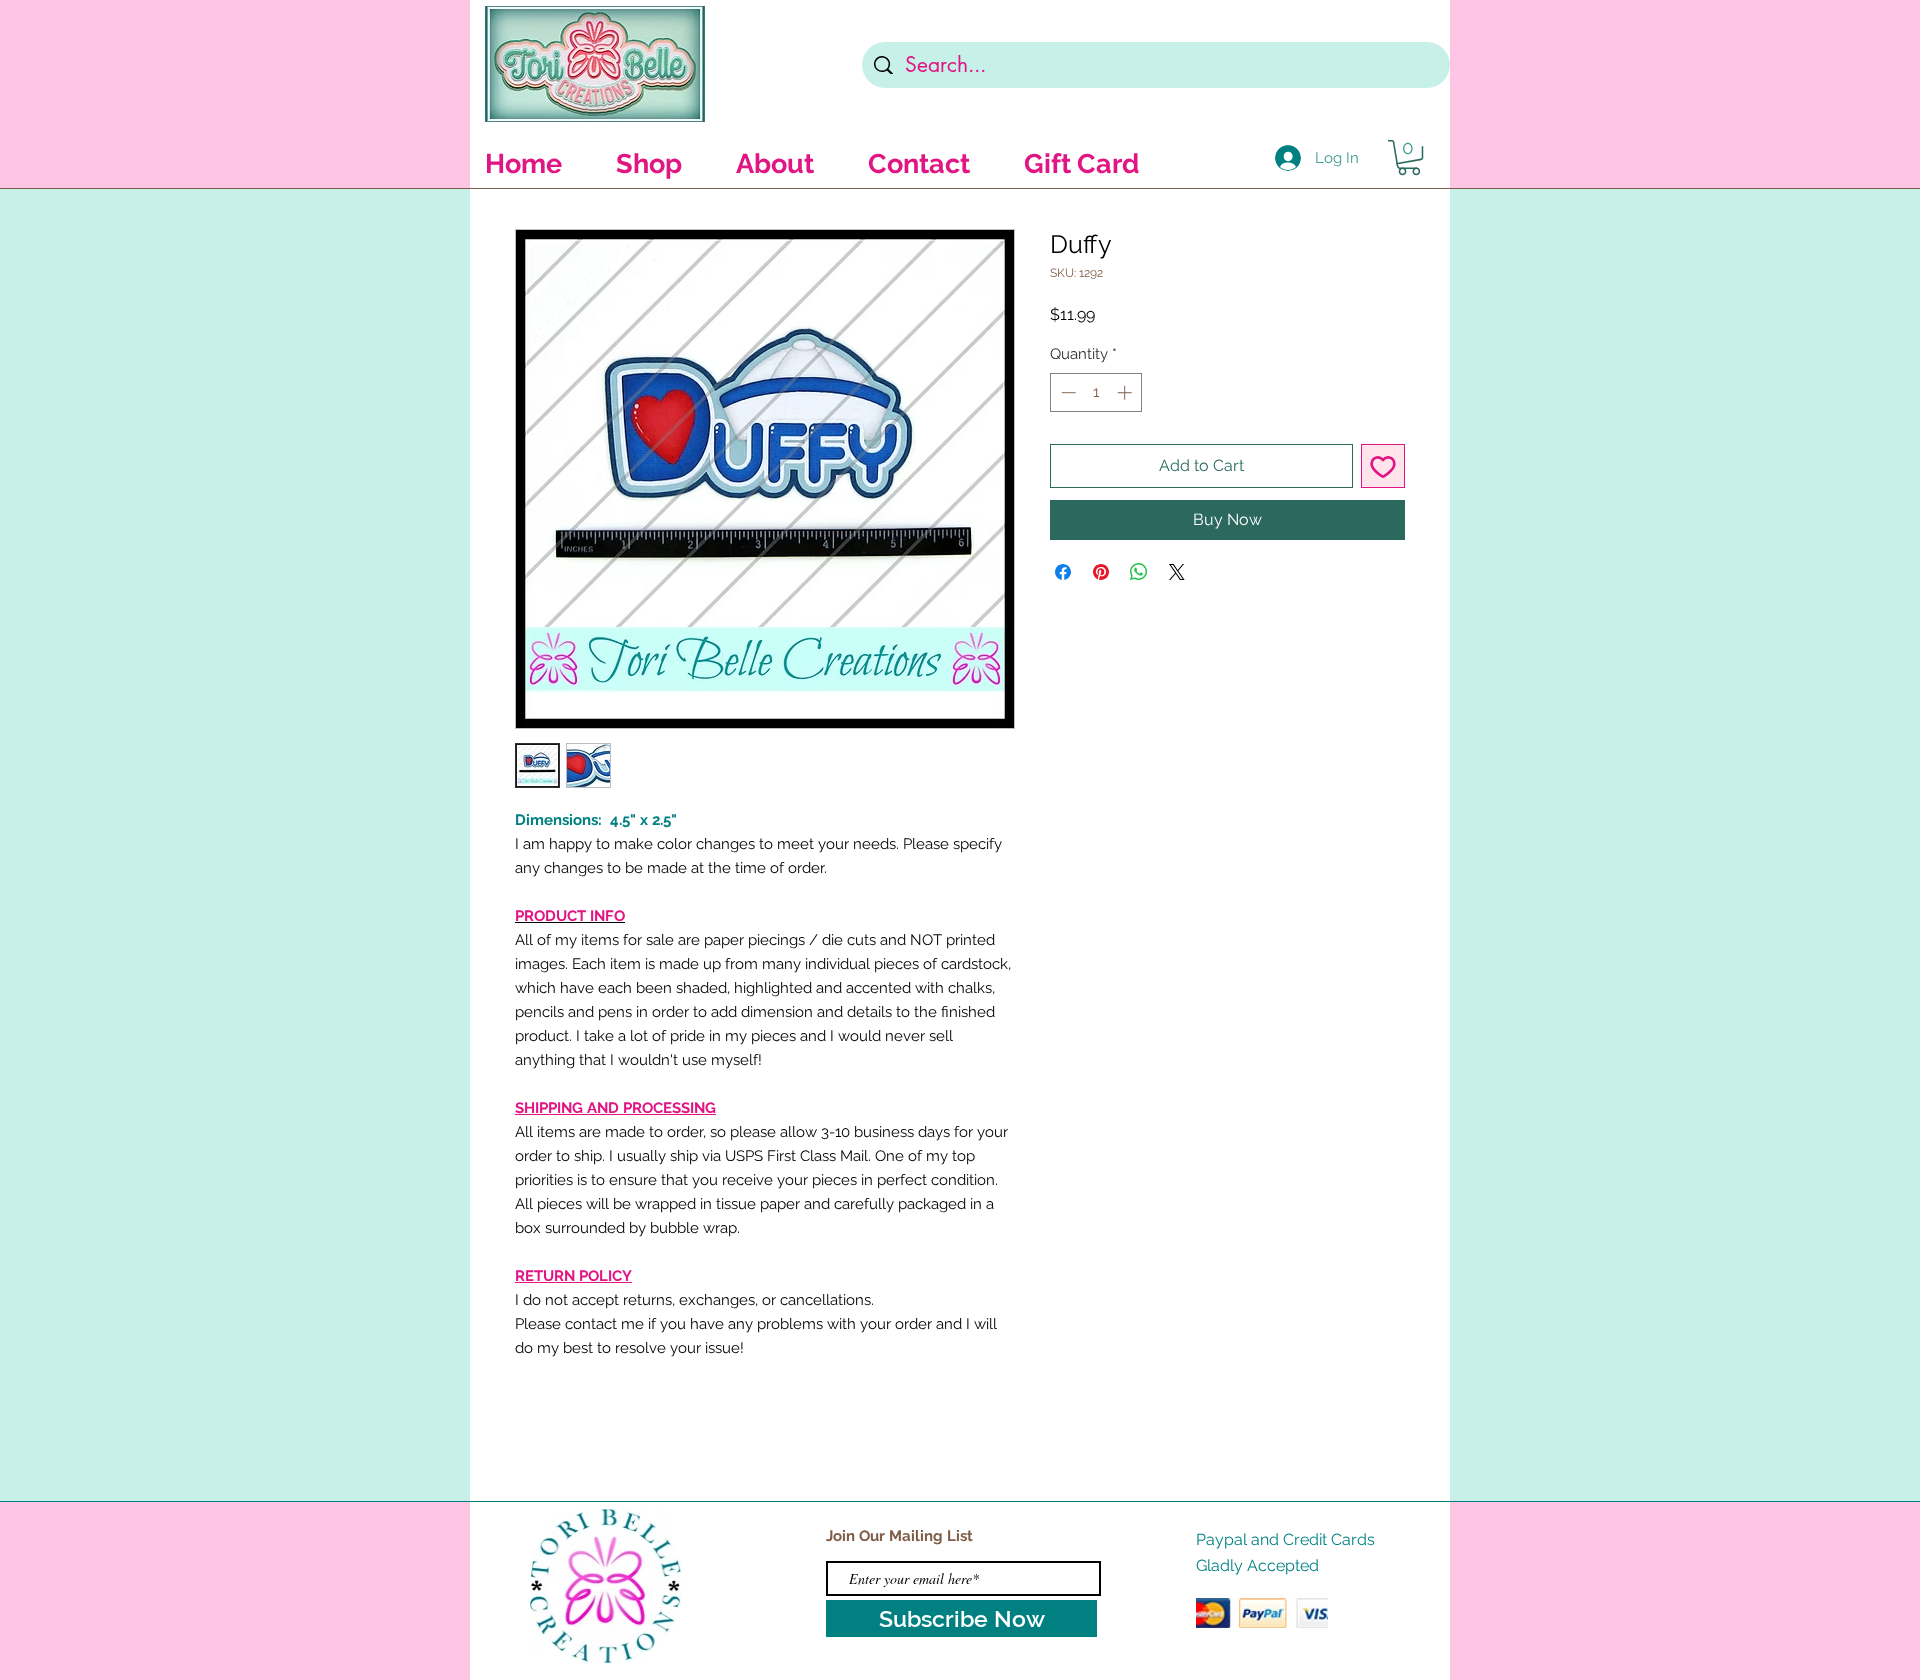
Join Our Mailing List (899, 1536)
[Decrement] (1066, 392)
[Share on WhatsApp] (1139, 572)
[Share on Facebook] (1063, 572)
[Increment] (1126, 392)
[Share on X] (1177, 572)
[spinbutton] (1096, 392)
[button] (1409, 157)
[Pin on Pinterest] (1101, 572)
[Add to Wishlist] (1383, 466)
